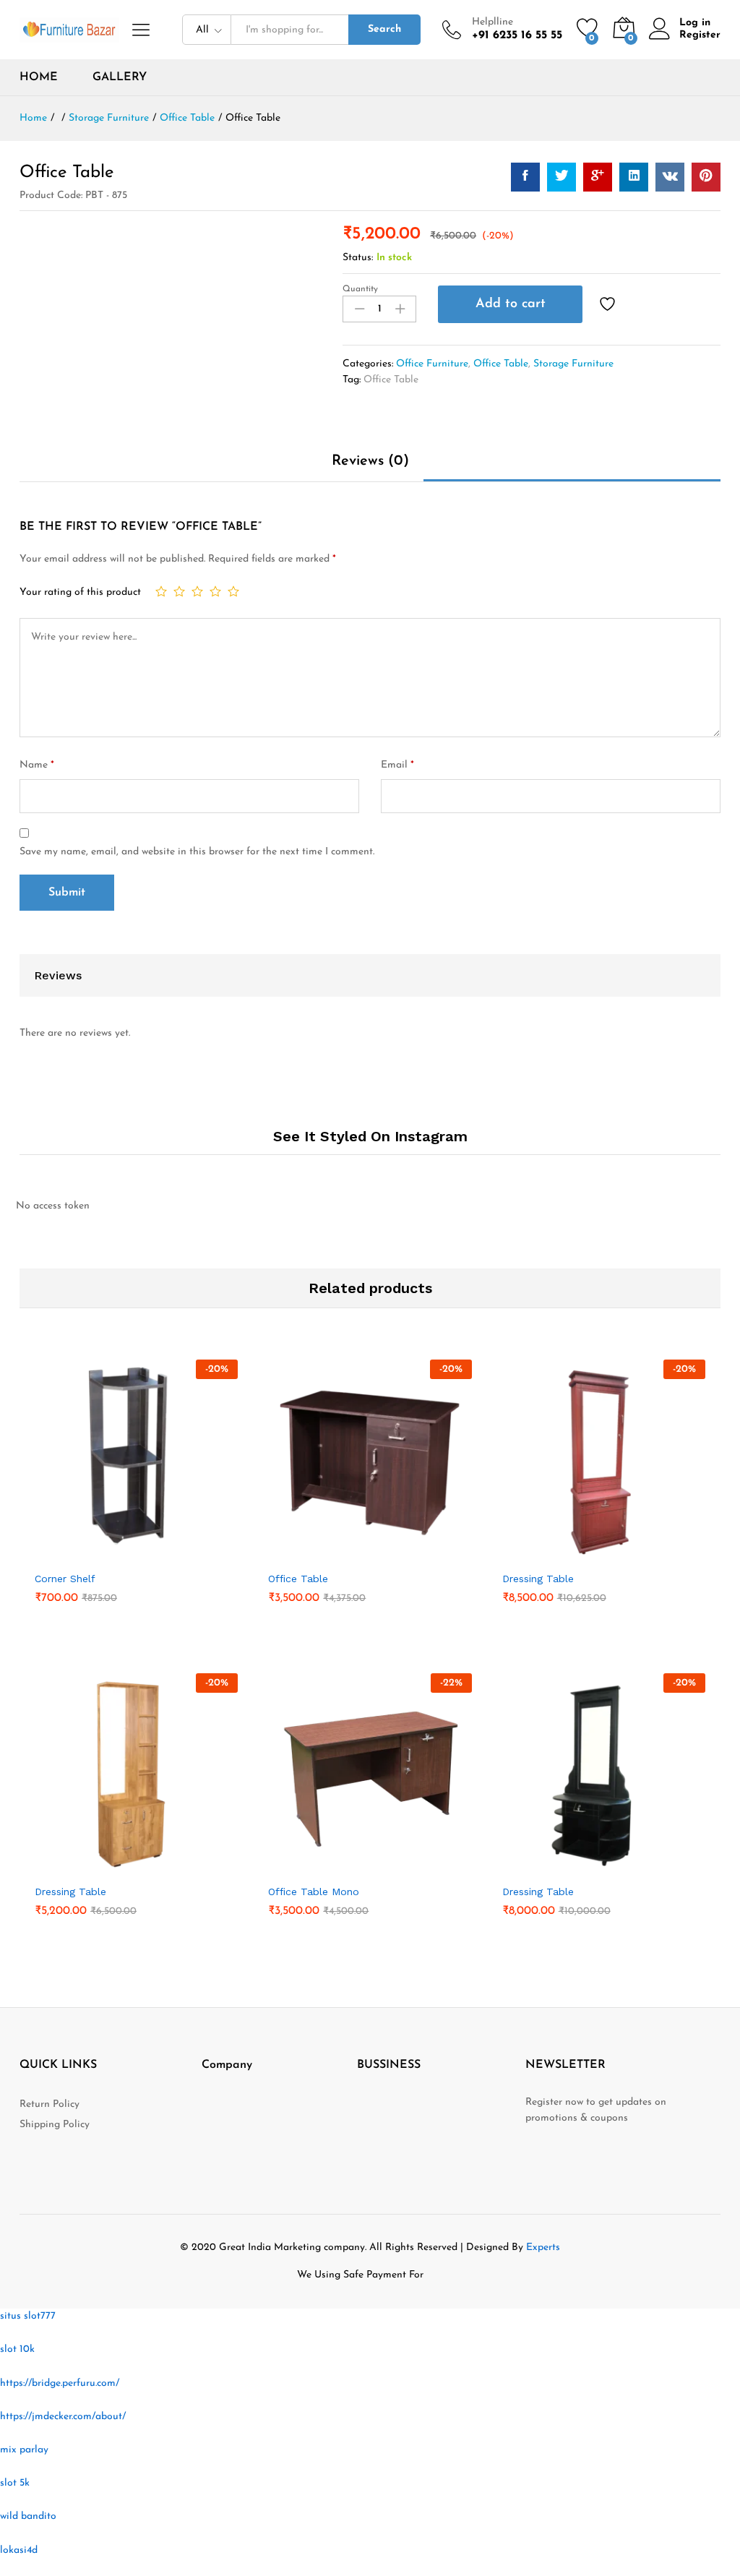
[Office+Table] (562, 177)
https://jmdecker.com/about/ (63, 2417)
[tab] (370, 468)
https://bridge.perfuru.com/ (60, 2383)
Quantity (360, 289)
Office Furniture (432, 364)
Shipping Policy (55, 2125)
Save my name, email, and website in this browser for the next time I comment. (197, 852)
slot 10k (17, 2349)
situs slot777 (28, 2316)
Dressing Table (538, 1579)
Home (39, 77)
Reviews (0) (370, 461)
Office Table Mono (314, 1892)
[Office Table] (525, 177)
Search (384, 29)
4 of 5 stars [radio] (215, 591)
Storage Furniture (573, 364)
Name (37, 765)
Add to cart (511, 304)
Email (397, 765)
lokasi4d (19, 2550)
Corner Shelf (65, 1579)
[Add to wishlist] (609, 304)
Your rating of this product (80, 592)
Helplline (492, 22)
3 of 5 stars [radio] (197, 591)
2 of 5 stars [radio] (179, 591)
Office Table (501, 364)
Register (700, 35)
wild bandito (28, 2516)
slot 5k (15, 2483)
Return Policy (50, 2104)
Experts (543, 2247)
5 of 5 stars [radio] (233, 591)
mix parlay (24, 2450)
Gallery (120, 77)
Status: (358, 258)
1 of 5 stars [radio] (161, 591)
